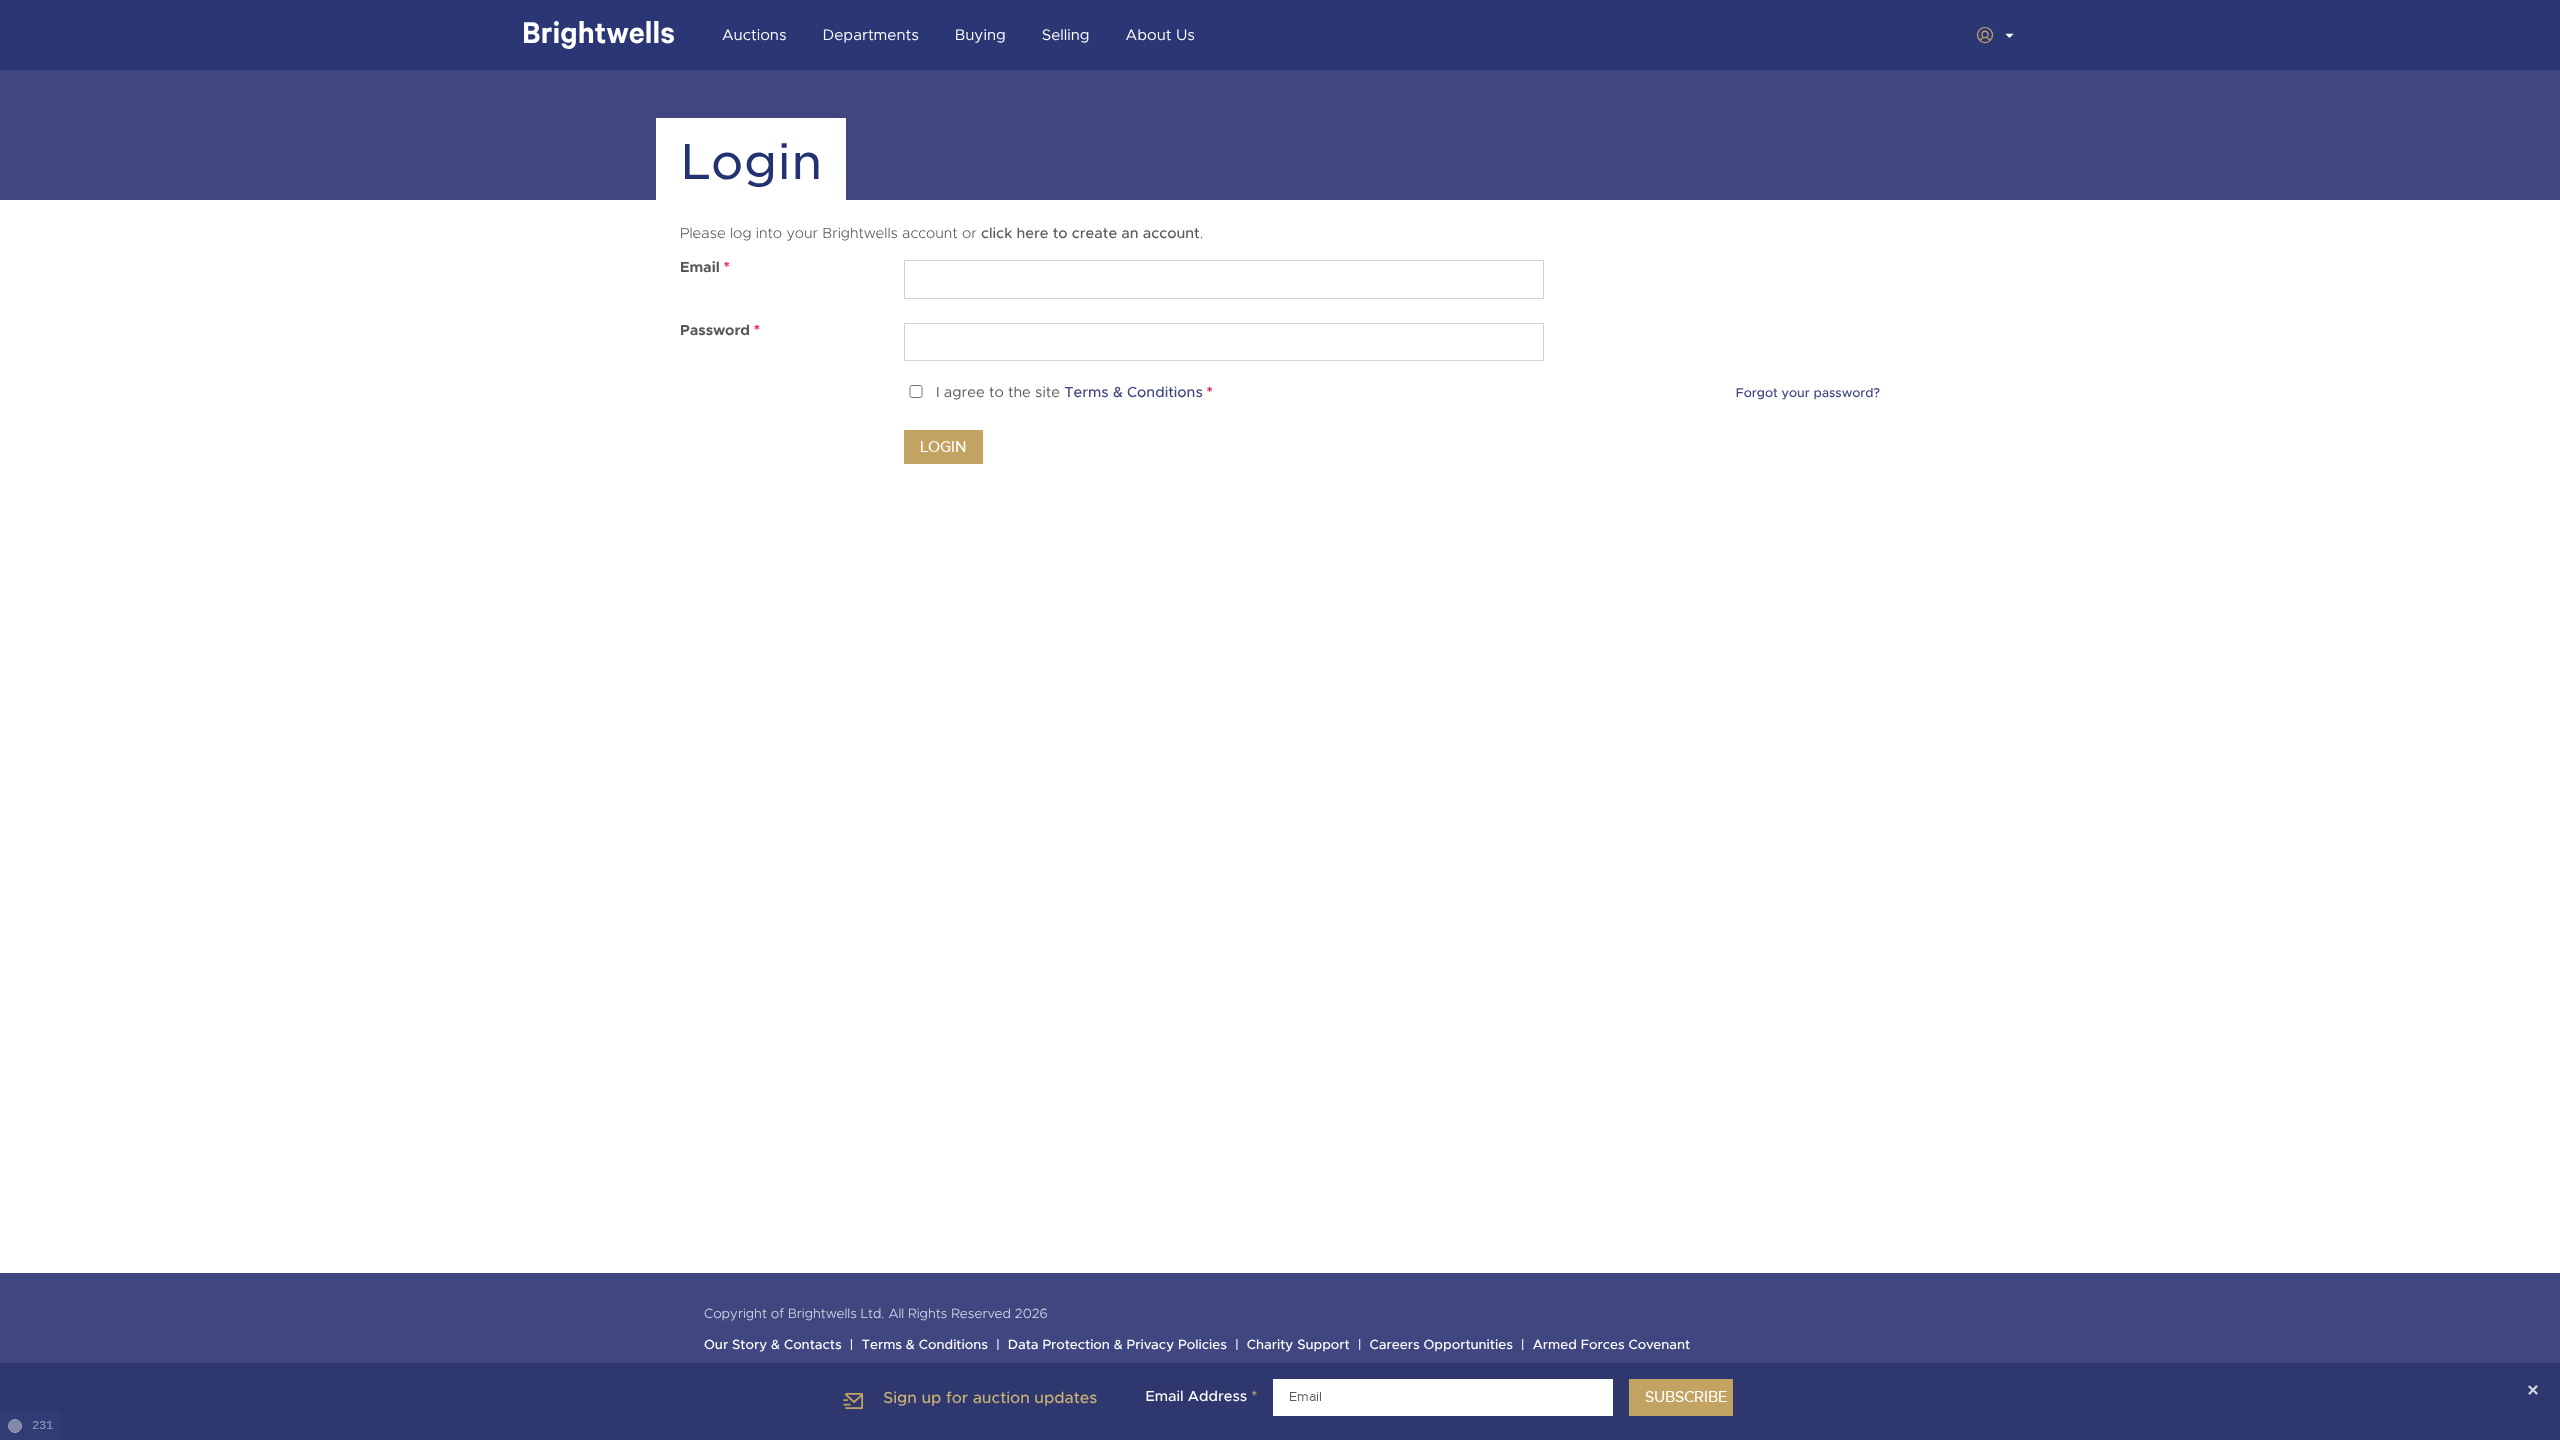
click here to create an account (1090, 234)
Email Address (1201, 1397)
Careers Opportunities (1441, 1345)
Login (943, 447)
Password (720, 331)
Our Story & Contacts (773, 1345)
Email (705, 268)
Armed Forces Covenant (1612, 1345)
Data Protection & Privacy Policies (1117, 1345)
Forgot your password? (1808, 393)
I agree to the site (1074, 393)
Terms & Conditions (1133, 393)
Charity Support (1298, 1345)
